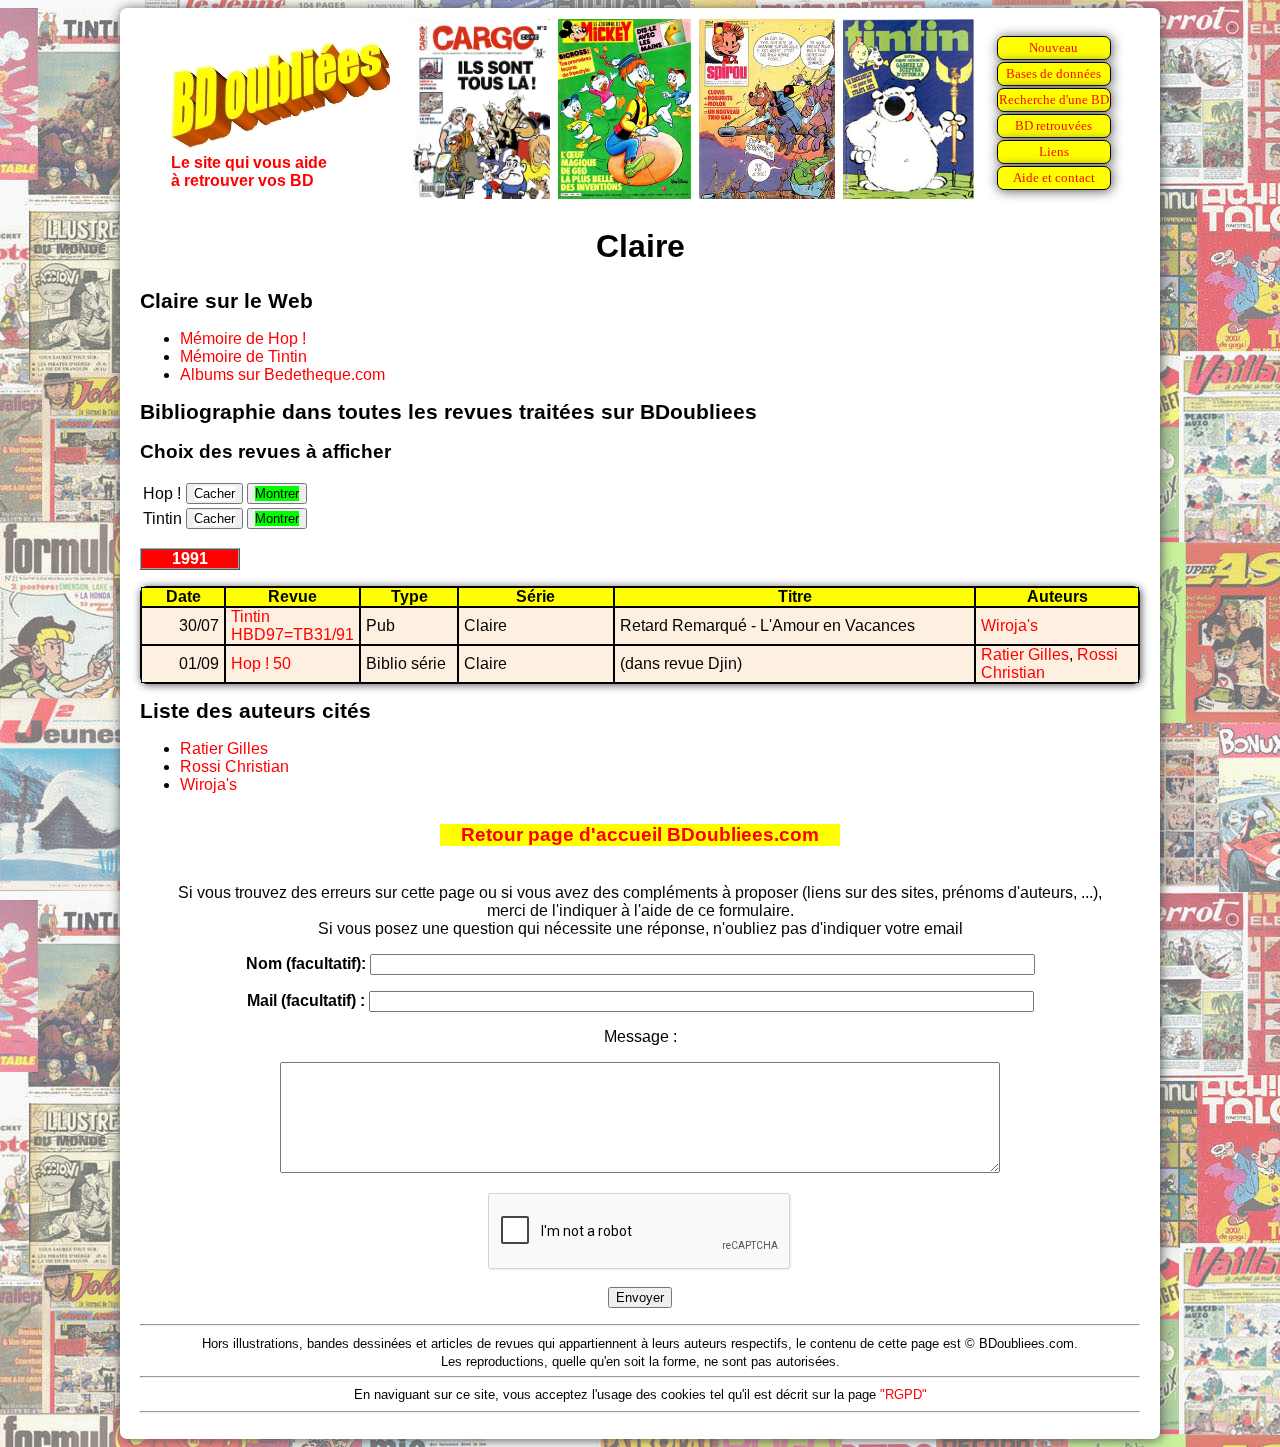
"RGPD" (903, 1394)
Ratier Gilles (1025, 654)
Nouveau (1053, 47)
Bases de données (1053, 73)
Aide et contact (1054, 177)
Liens (1054, 151)
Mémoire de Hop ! (243, 338)
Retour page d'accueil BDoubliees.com (640, 834)
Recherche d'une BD (1054, 99)
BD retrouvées (1053, 125)
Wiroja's (1009, 625)
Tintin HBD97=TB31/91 (292, 625)
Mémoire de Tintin (243, 356)
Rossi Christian (234, 766)
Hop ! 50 (261, 663)
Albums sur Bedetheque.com (282, 374)
